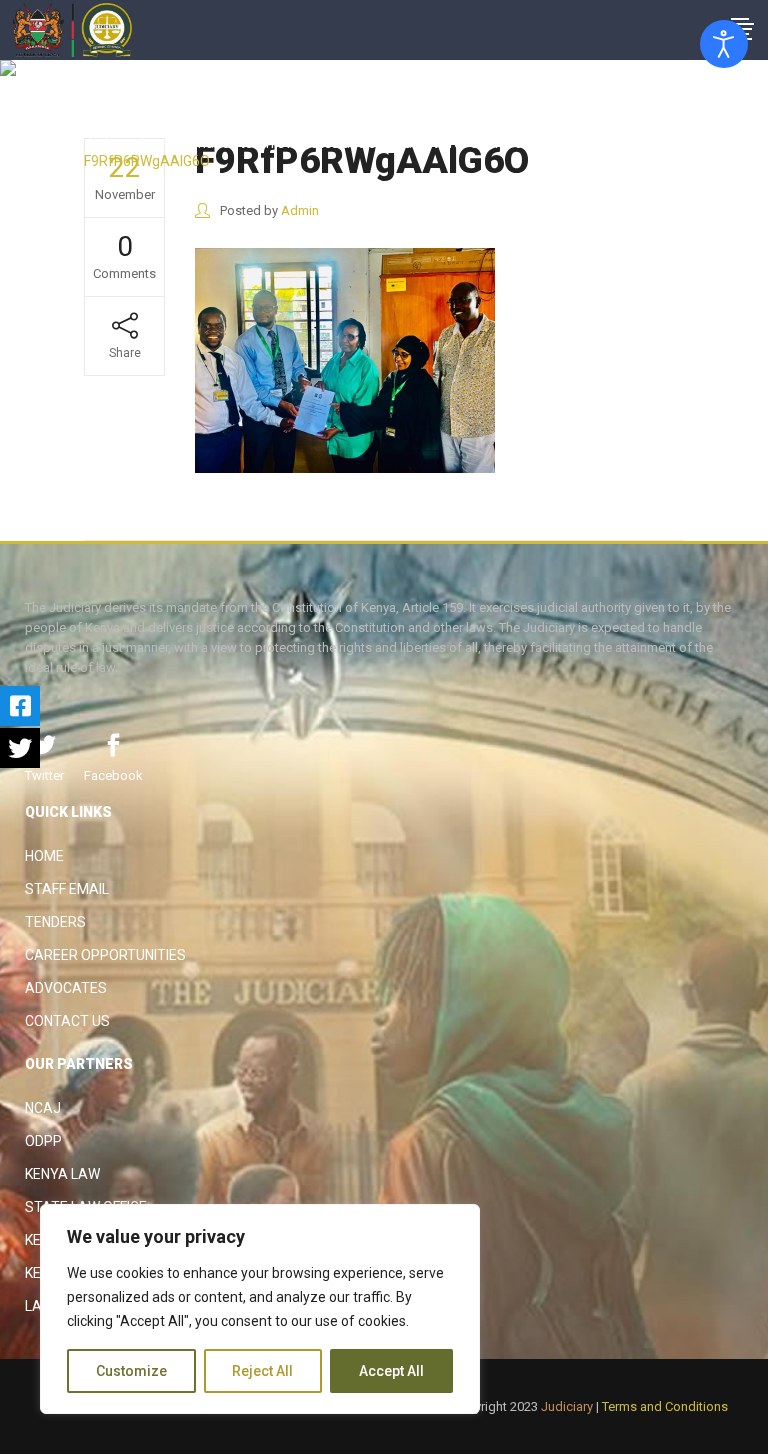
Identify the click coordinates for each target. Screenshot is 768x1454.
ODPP (43, 1141)
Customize (131, 1371)
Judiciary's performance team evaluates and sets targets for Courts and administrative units (375, 143)
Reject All (262, 1371)
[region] (260, 1309)
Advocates (66, 988)
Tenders (55, 922)
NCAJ (43, 1108)
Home (44, 856)
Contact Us (67, 1021)
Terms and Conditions (665, 1406)
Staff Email (67, 889)
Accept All (391, 1371)
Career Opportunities (105, 955)
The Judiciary (126, 125)
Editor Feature (227, 125)
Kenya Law (62, 1174)
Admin (300, 210)
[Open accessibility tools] (724, 44)
